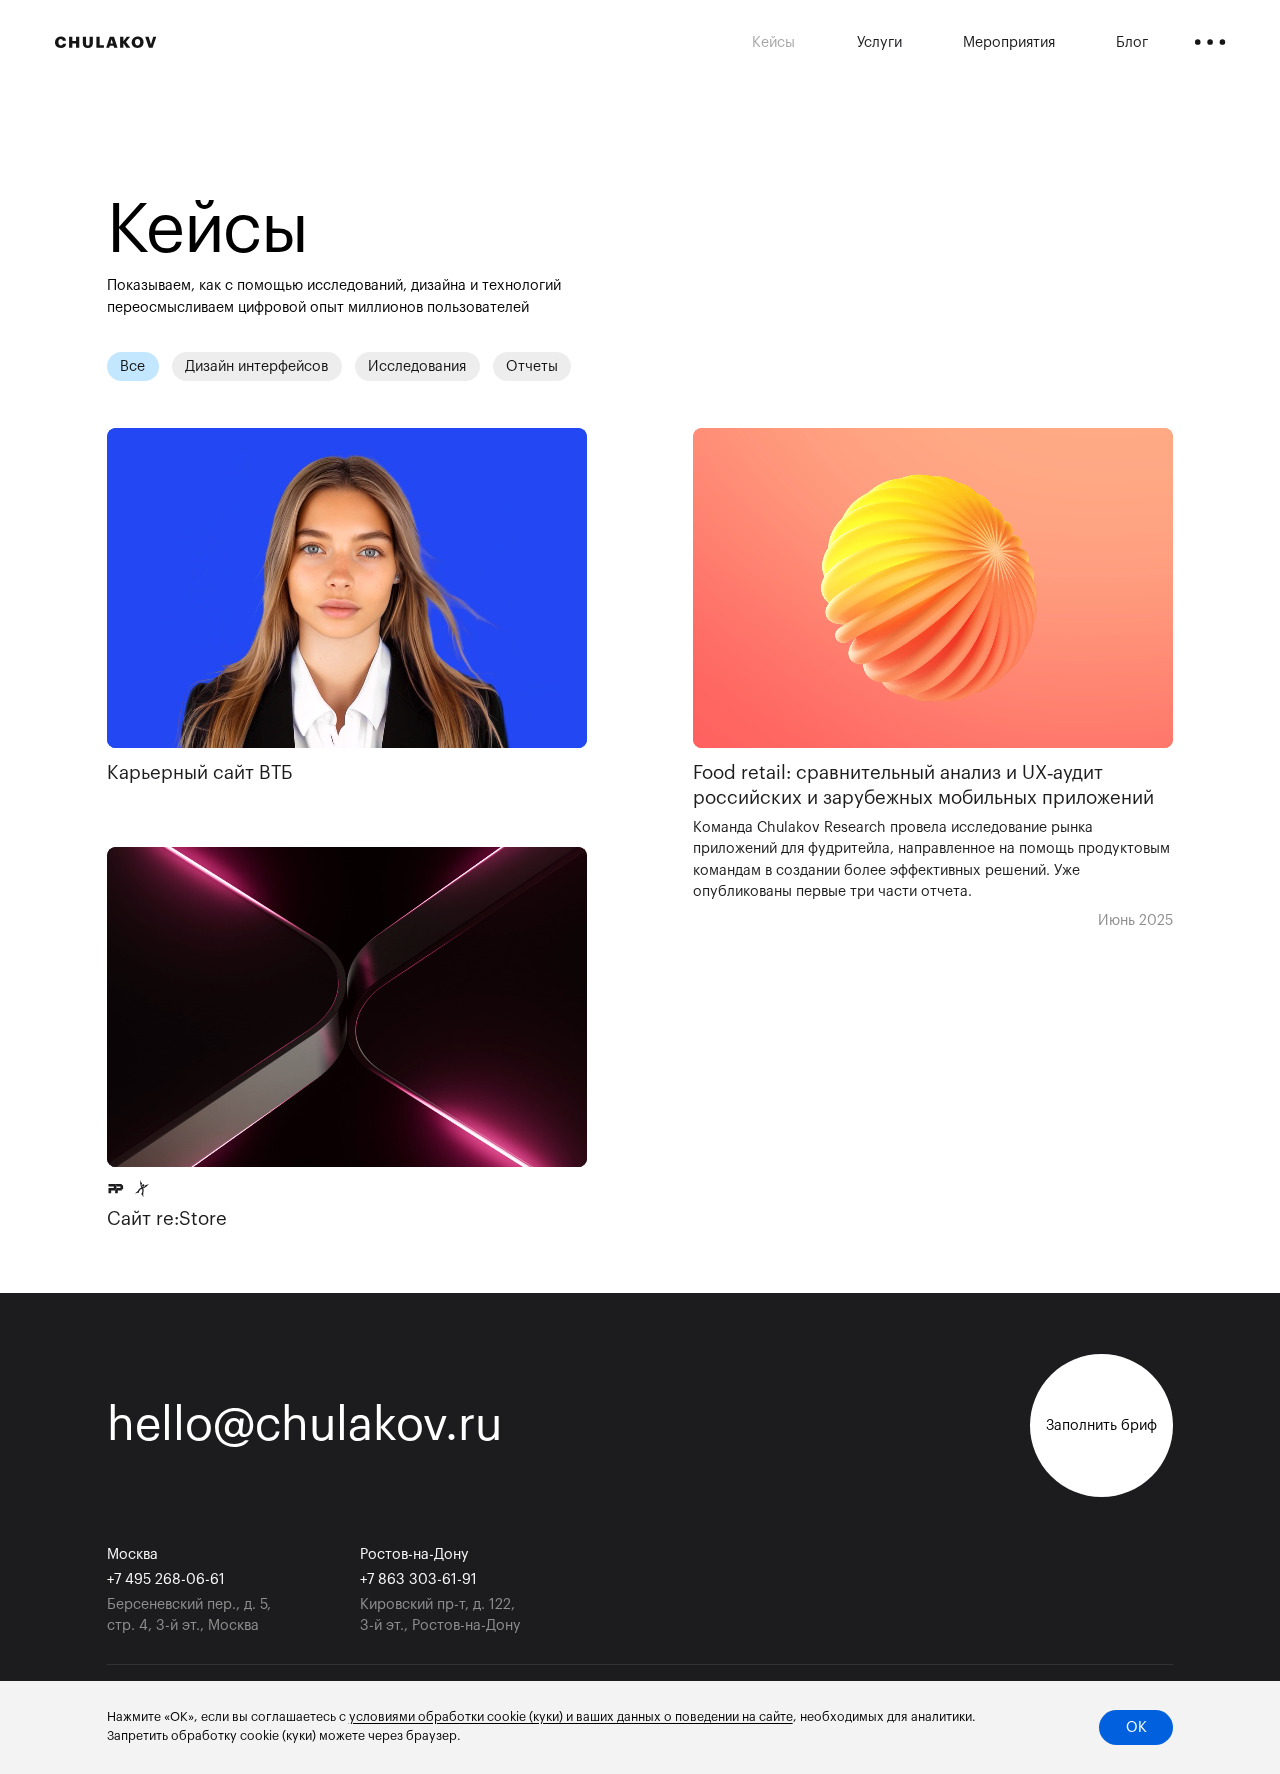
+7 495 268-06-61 (166, 1579)
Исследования (417, 366)
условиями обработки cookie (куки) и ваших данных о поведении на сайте (571, 1717)
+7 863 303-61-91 (418, 1579)
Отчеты (532, 366)
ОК (1136, 1727)
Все (132, 366)
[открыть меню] (1210, 42)
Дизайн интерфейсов (256, 366)
